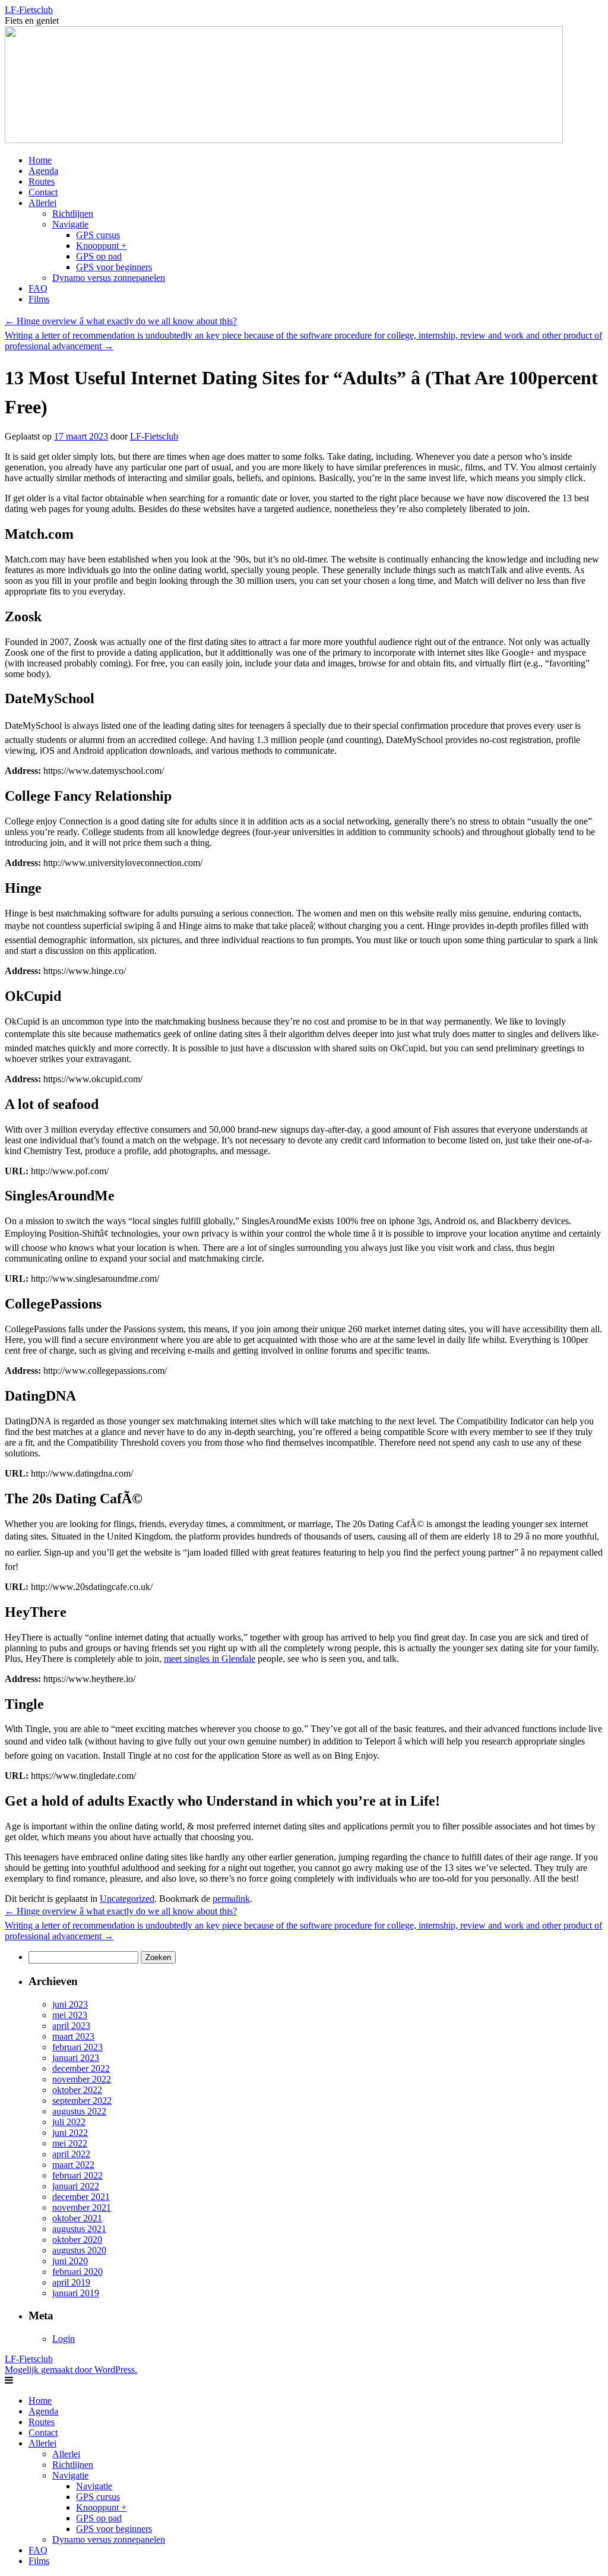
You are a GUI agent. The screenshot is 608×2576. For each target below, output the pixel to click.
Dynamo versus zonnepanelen (109, 278)
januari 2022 (76, 2186)
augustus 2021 (79, 2229)
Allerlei (42, 203)
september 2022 (82, 2101)
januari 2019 (76, 2293)
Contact (43, 192)
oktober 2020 (77, 2240)
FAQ (38, 288)
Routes (42, 181)
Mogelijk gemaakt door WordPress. (71, 2370)
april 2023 (71, 2026)
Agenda (43, 171)
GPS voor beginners (114, 267)
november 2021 (82, 2207)
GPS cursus (98, 235)
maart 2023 (73, 2036)
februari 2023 (77, 2047)
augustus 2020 (79, 2250)
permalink (231, 1899)
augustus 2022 (79, 2111)
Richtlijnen (73, 214)
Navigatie (70, 224)
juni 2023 (70, 2004)
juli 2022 (69, 2122)
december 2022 (81, 2068)
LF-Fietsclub (29, 10)
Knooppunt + (101, 246)
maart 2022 (73, 2165)
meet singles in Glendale (210, 1659)
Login (64, 2339)
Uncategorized (127, 1899)
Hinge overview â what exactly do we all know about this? (121, 321)
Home (40, 160)
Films (39, 299)
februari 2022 (77, 2175)
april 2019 (71, 2282)
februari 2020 (77, 2272)
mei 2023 (70, 2015)
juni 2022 (70, 2133)
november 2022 (82, 2079)
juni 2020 (70, 2261)
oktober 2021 (77, 2218)
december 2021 (81, 2197)
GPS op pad (99, 256)
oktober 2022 (77, 2090)
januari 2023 (76, 2058)
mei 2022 (70, 2143)
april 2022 (71, 2154)
